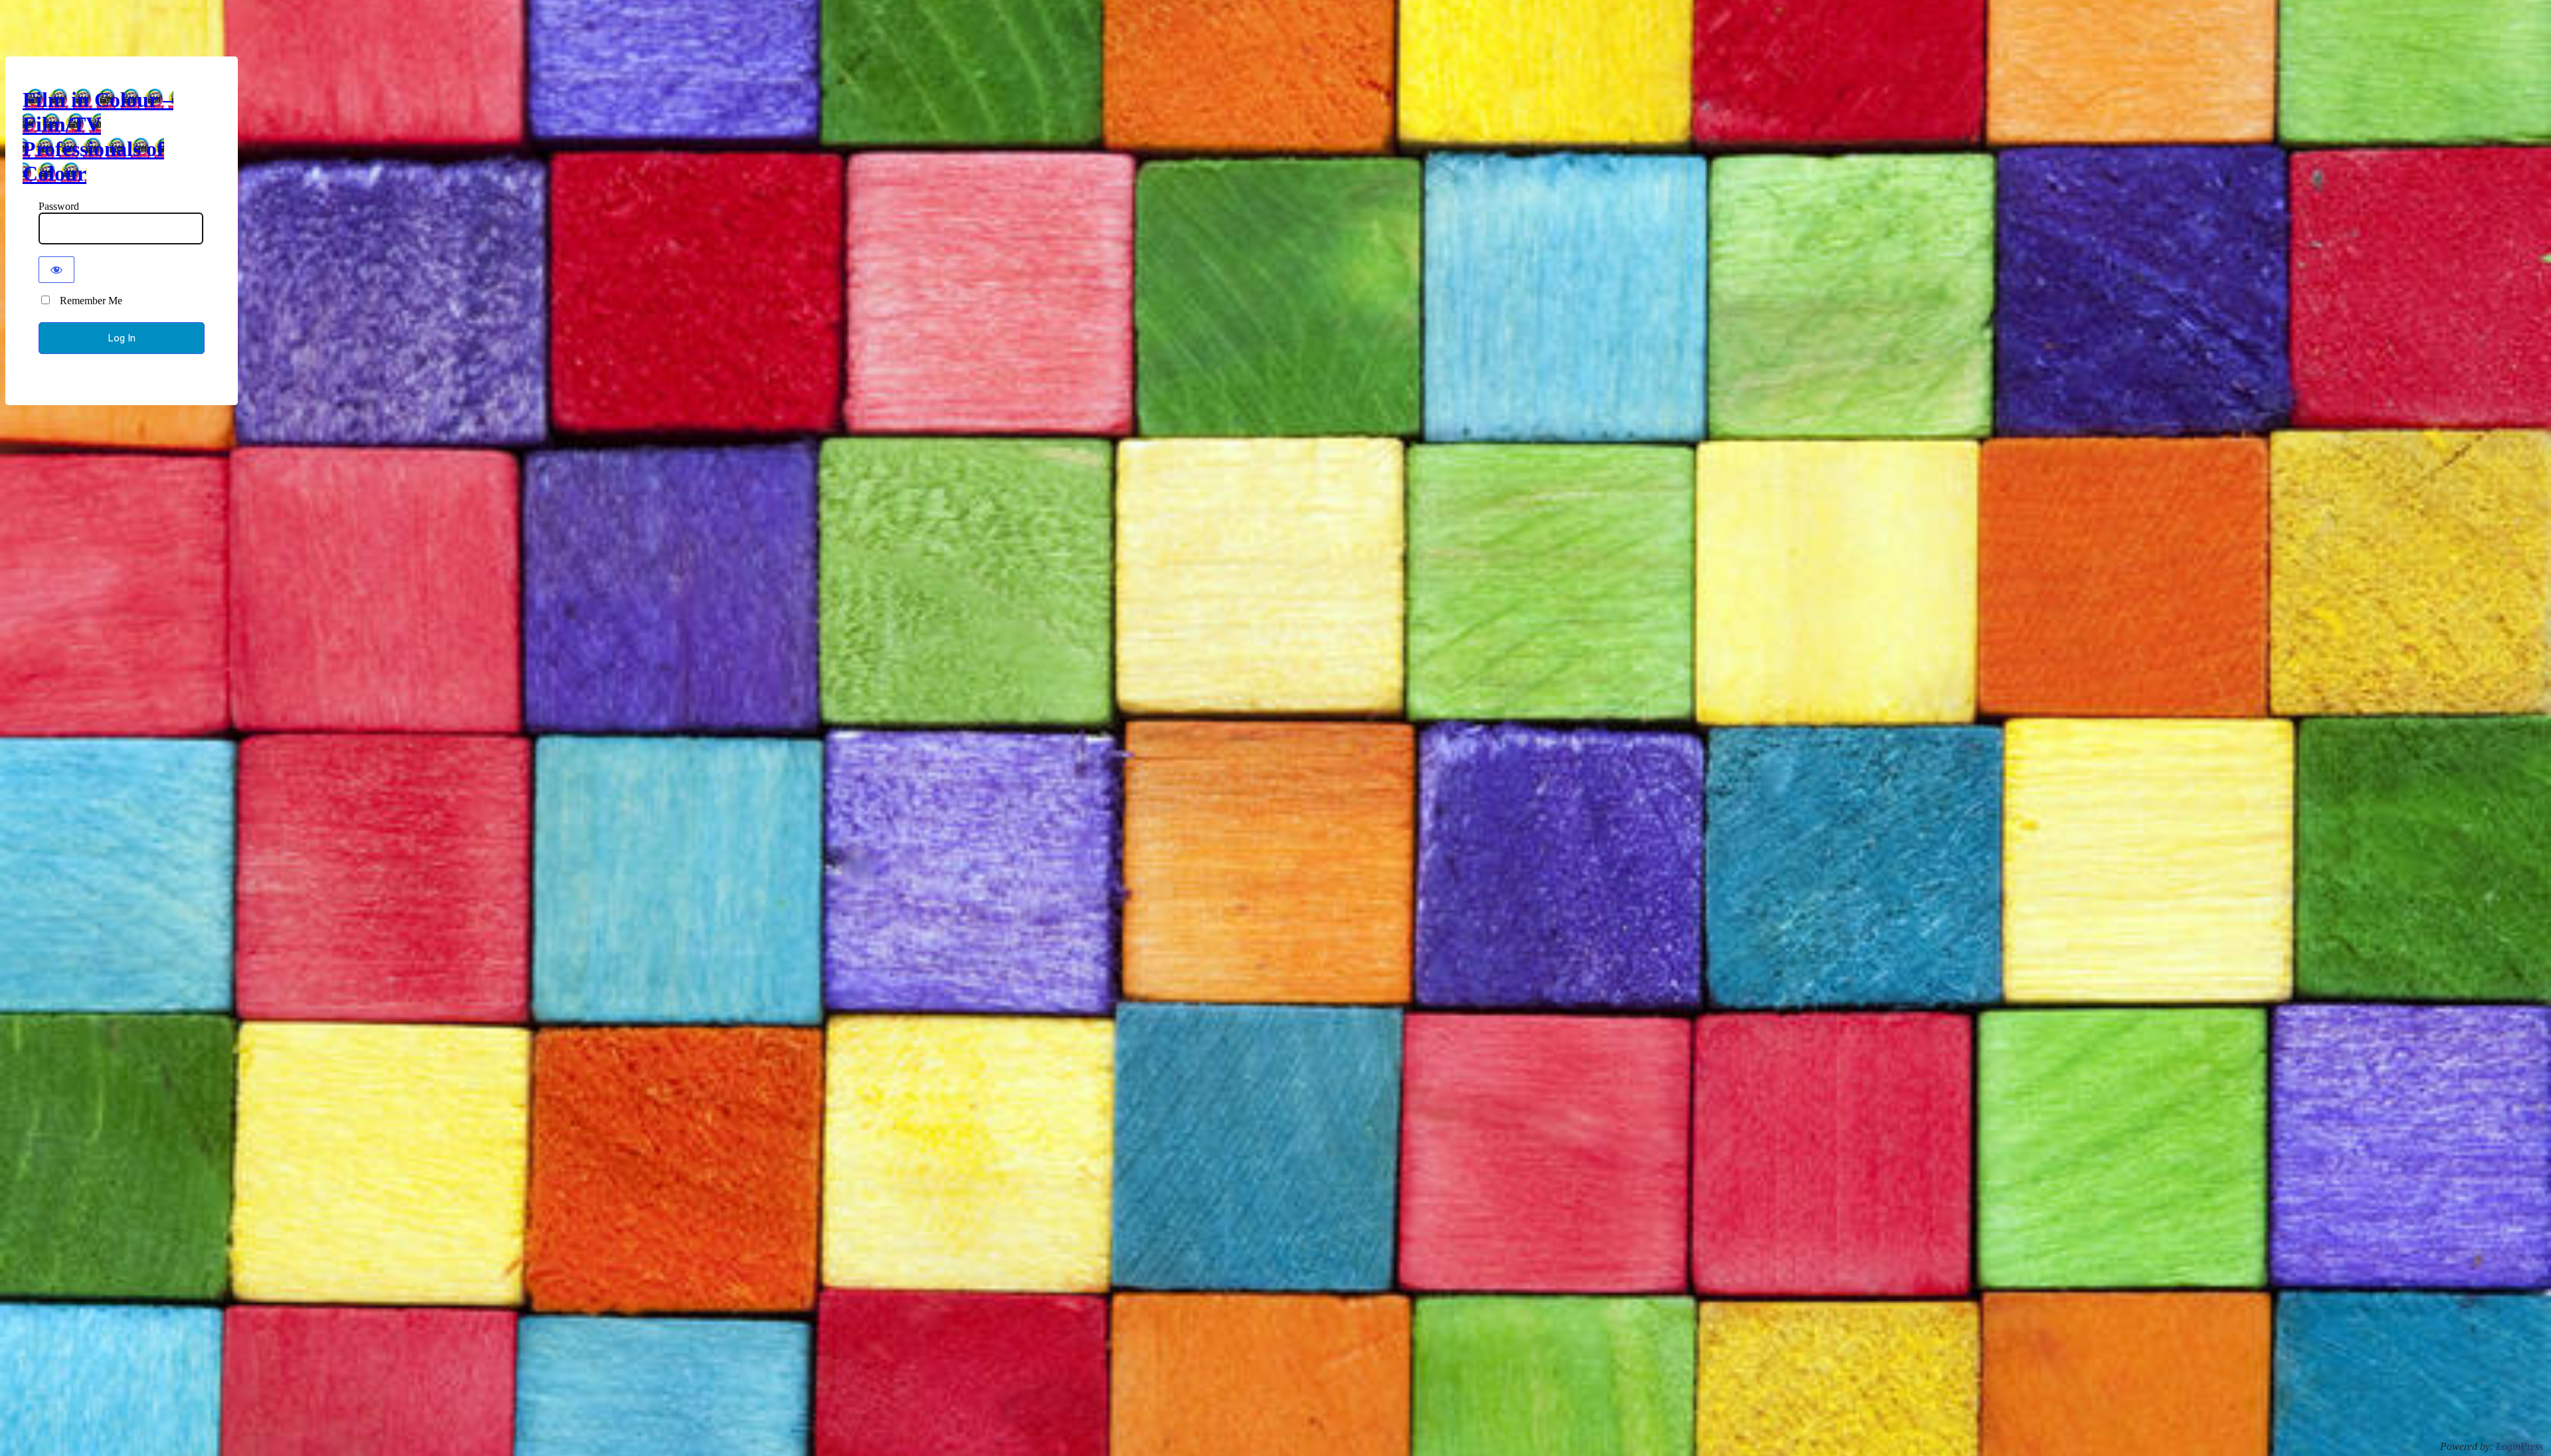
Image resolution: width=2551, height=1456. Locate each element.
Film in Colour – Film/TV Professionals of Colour (98, 136)
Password (59, 206)
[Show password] (56, 270)
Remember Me (87, 301)
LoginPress (2519, 1446)
